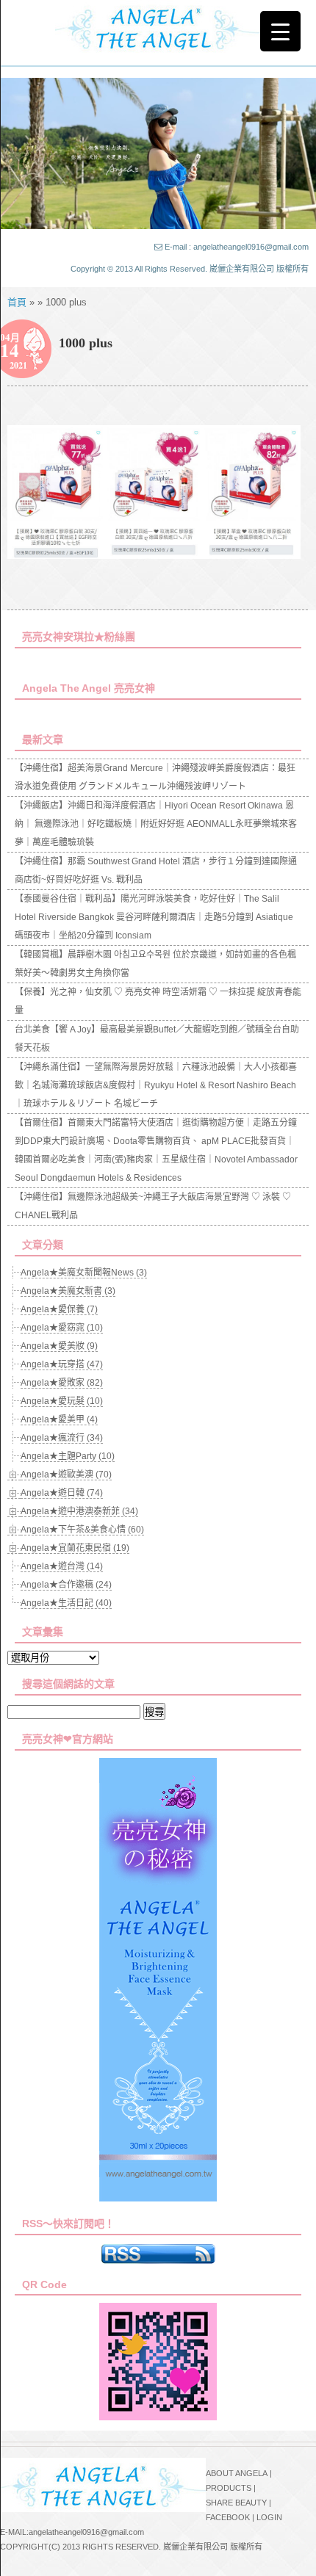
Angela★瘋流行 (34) (62, 1438)
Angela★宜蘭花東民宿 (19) (75, 1548)
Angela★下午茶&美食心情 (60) (82, 1530)
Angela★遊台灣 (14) (62, 1566)
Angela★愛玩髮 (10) (62, 1401)
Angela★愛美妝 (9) (59, 1346)
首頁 (17, 302)
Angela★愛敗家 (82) (62, 1383)
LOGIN (269, 2517)
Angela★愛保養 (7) (59, 1309)
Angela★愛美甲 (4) (59, 1419)
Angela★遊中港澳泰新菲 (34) (79, 1511)
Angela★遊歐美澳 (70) (66, 1475)
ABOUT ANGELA (237, 2473)
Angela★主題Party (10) (68, 1456)
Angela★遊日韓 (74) (62, 1493)
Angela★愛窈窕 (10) (62, 1328)
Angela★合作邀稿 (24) (66, 1585)
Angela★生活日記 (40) (66, 1603)
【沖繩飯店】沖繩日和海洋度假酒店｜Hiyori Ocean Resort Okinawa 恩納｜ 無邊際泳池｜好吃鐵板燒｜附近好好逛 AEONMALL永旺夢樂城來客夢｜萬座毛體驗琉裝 (156, 824)
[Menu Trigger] (280, 31)
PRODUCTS (229, 2488)
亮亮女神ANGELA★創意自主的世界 (158, 27)
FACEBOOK (228, 2517)
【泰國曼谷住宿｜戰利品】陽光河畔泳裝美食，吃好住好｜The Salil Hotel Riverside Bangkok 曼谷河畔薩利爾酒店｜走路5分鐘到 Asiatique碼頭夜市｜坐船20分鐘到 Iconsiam (154, 917)
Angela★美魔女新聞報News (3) (84, 1273)
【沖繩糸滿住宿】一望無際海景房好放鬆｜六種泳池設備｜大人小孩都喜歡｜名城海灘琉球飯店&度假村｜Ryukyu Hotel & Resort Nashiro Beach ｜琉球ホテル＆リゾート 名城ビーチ (156, 1085)
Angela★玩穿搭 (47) (62, 1364)
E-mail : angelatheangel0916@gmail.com (237, 247)
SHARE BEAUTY (236, 2503)
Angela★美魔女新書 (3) (68, 1291)
